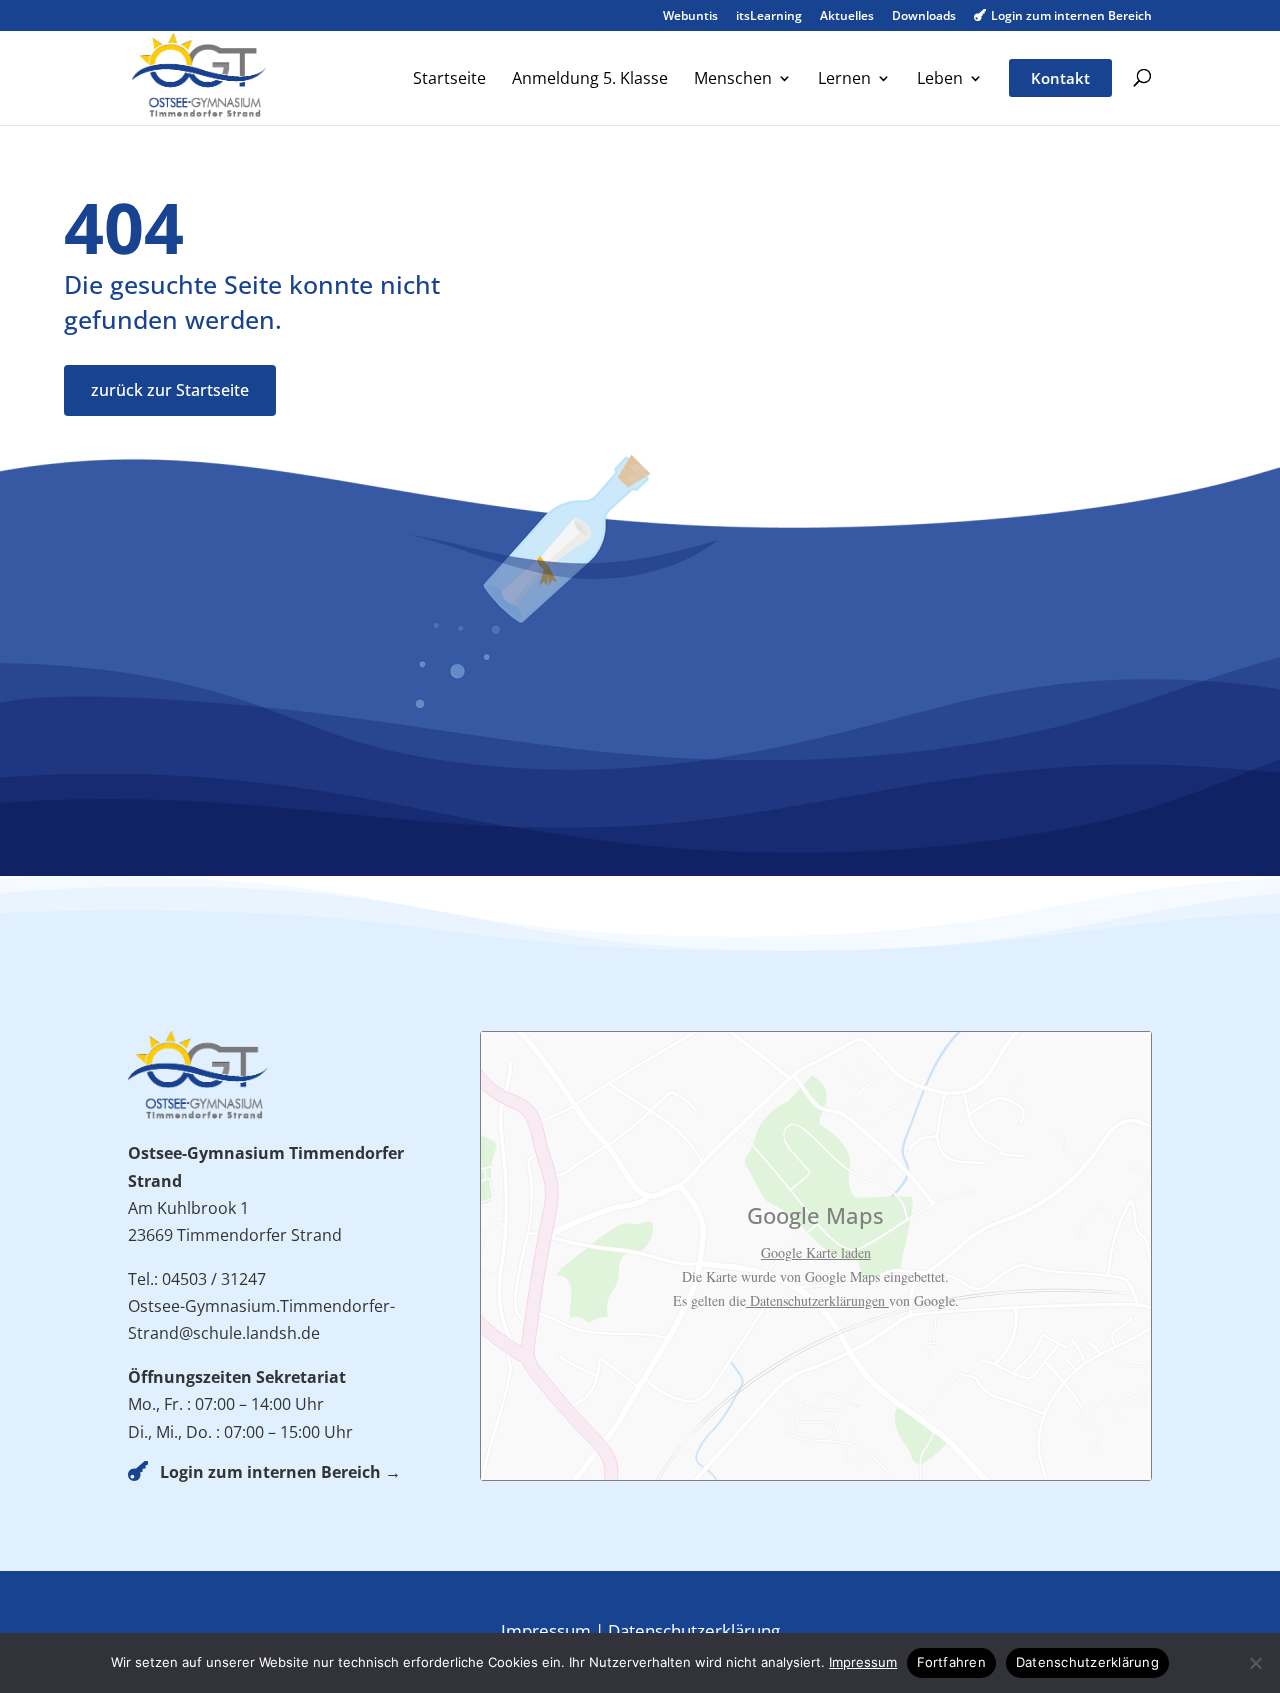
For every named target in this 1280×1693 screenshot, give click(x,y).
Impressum (546, 1630)
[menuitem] (449, 97)
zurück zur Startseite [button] (170, 390)
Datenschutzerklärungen (817, 1300)
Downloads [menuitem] (924, 17)
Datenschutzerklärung (694, 1630)
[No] (1255, 1663)
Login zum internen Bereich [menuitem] (1063, 16)
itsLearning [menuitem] (769, 17)
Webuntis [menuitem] (690, 17)
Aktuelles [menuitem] (847, 17)
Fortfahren (951, 1662)
